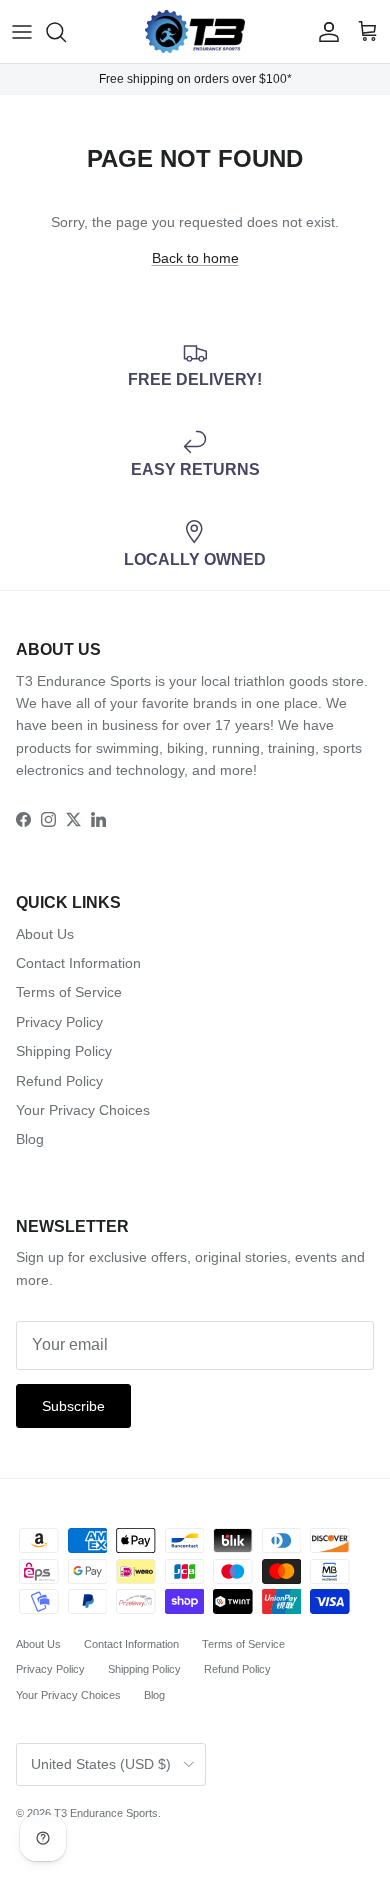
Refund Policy (59, 1081)
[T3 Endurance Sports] (195, 31)
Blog (30, 1139)
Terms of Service (69, 992)
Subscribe (73, 1406)
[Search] (66, 32)
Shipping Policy (64, 1051)
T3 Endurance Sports (106, 1813)
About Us (45, 934)
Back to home (195, 258)
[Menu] (22, 32)
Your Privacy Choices (83, 1110)
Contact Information (78, 963)
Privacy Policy (59, 1022)
